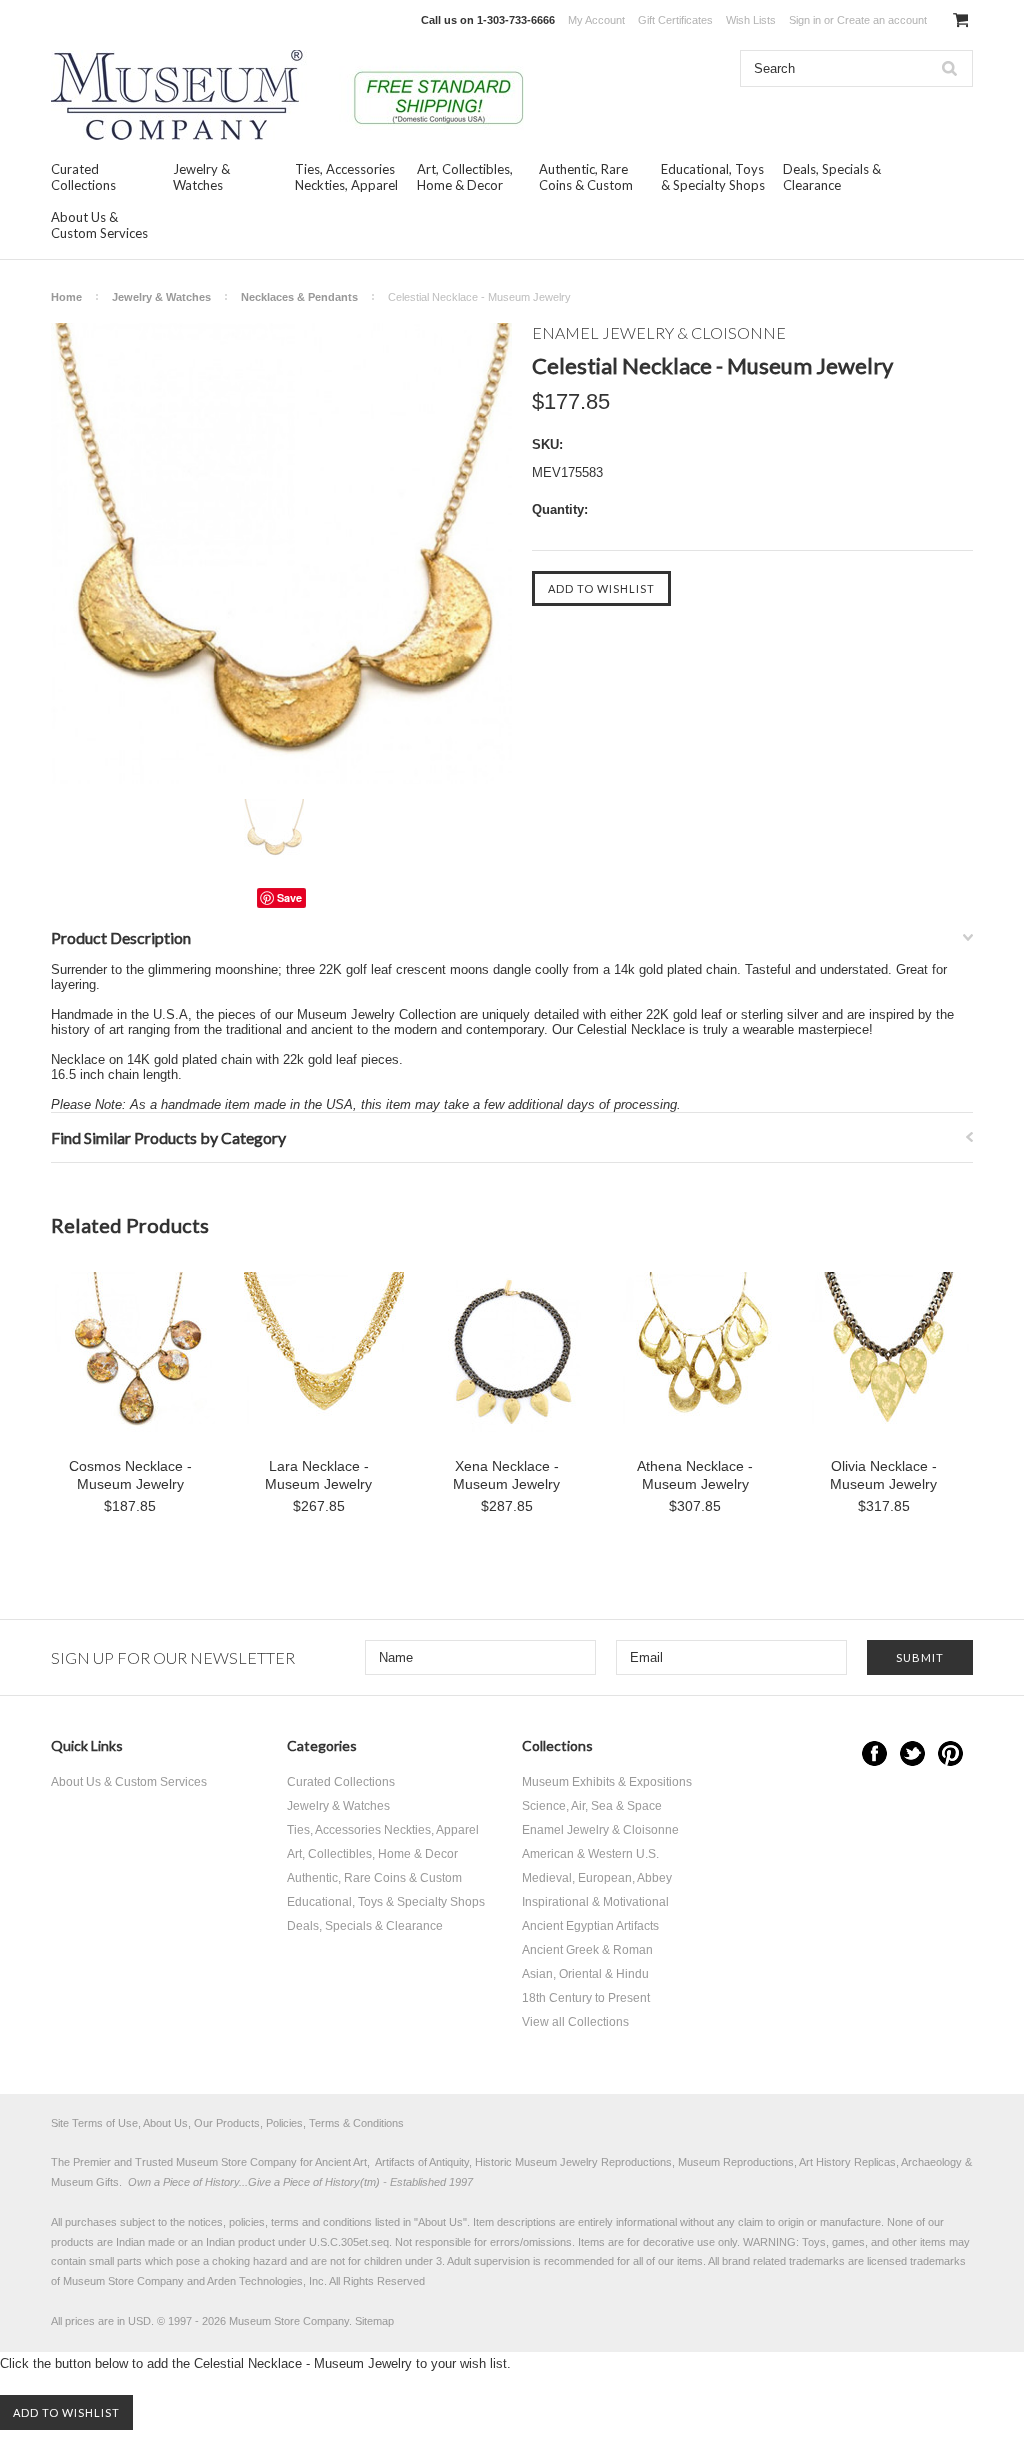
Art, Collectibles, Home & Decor (465, 177)
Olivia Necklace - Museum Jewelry (883, 1475)
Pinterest (950, 1753)
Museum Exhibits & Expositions (607, 1782)
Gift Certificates (675, 20)
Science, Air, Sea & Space (592, 1806)
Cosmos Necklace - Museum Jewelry (130, 1475)
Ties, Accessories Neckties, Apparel (346, 177)
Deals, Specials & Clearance (832, 177)
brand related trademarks (783, 2261)
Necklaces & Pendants (299, 297)
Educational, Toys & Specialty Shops (713, 177)
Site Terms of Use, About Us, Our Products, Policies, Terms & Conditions (227, 2123)
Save (289, 897)
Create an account (882, 20)
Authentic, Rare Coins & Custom (586, 177)
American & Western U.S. (590, 1854)
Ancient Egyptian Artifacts (590, 1926)
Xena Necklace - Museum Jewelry (506, 1475)
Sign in (805, 20)
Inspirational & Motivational (595, 1902)
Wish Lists (751, 20)
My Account (596, 20)
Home (66, 297)
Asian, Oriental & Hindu (585, 1974)
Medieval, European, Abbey (597, 1878)
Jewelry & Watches (201, 177)
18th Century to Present (586, 1998)
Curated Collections (83, 177)
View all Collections (575, 2022)
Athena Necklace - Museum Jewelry (695, 1475)
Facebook (874, 1753)
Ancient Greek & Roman (587, 1950)
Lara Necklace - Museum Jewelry (318, 1475)
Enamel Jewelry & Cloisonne (600, 1830)
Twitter (912, 1753)
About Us (440, 2222)
